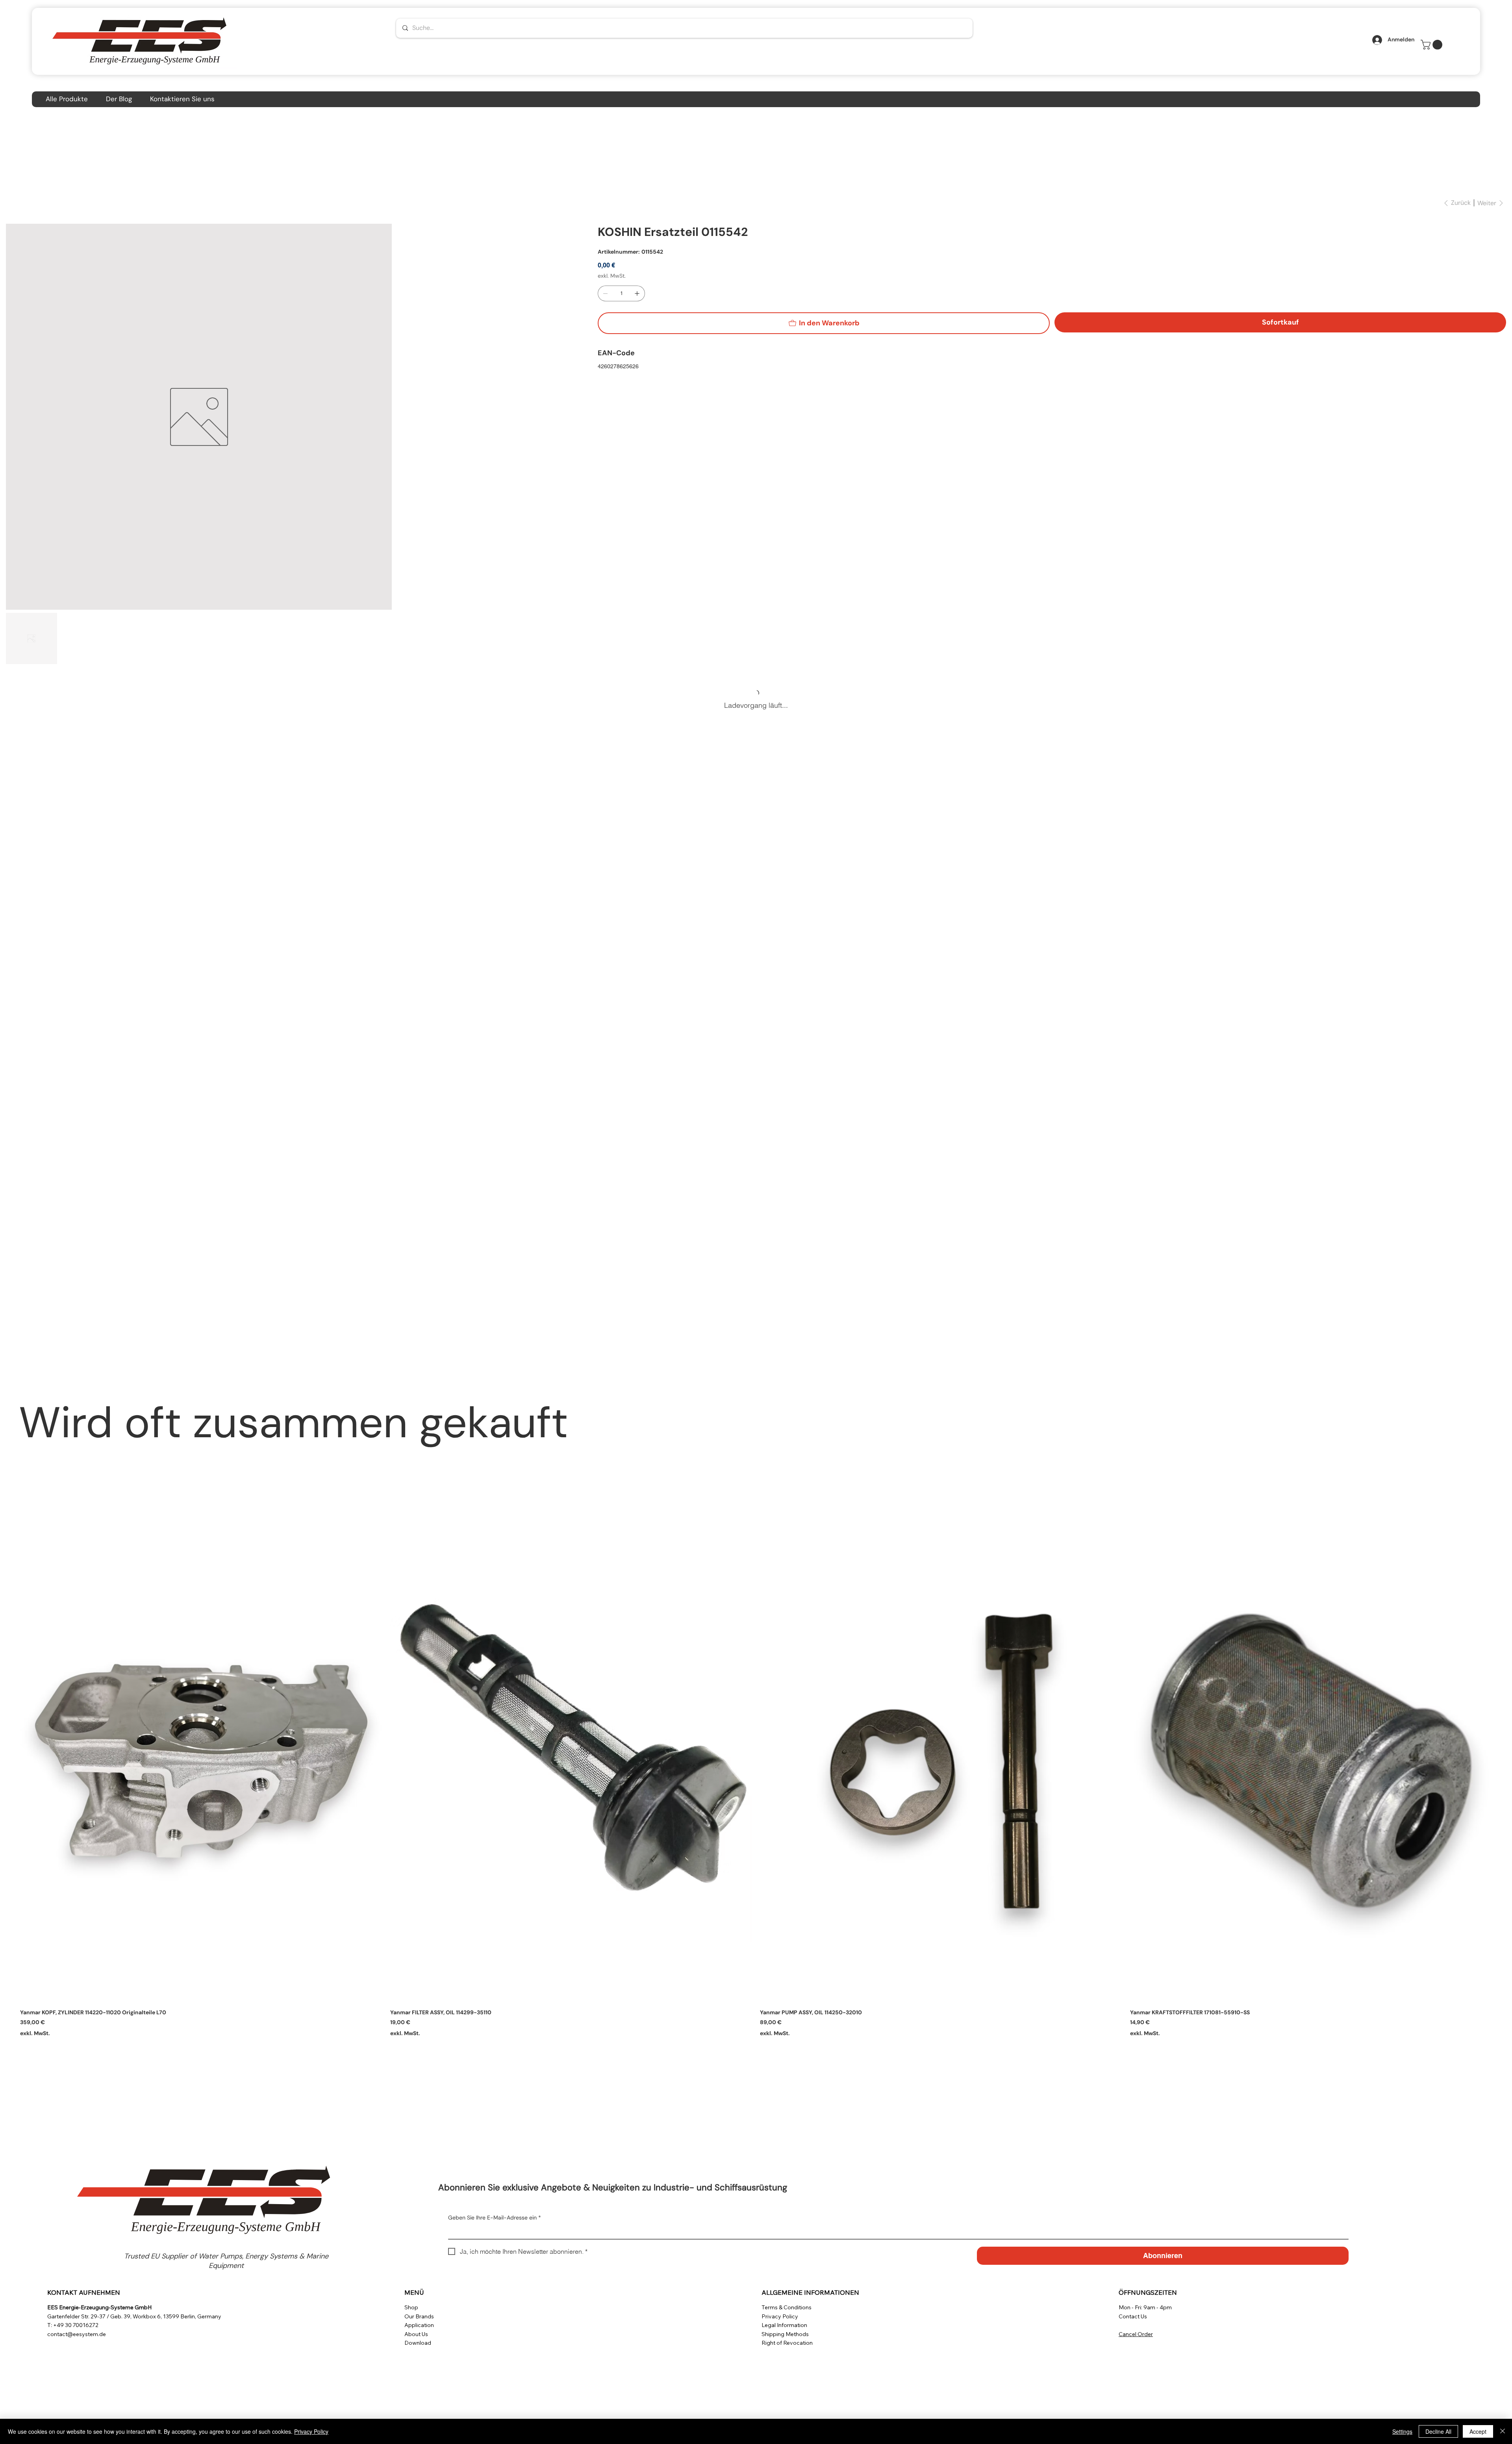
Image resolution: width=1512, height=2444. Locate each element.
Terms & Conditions (787, 2307)
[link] (1433, 45)
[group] (756, 1778)
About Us (416, 2334)
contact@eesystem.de (77, 2334)
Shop (411, 2307)
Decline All (1438, 2431)
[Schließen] (1503, 2431)
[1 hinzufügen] (637, 293)
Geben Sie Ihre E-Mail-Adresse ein (495, 2218)
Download (418, 2343)
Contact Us (1133, 2316)
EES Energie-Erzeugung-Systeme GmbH (99, 2307)
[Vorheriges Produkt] (9, 1761)
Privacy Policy (780, 2316)
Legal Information (784, 2325)
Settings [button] (1402, 2431)
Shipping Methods (785, 2334)
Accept (1478, 2431)
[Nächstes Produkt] (1503, 1761)
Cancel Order (1136, 2334)
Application (419, 2325)
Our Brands (419, 2316)
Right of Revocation (787, 2343)
